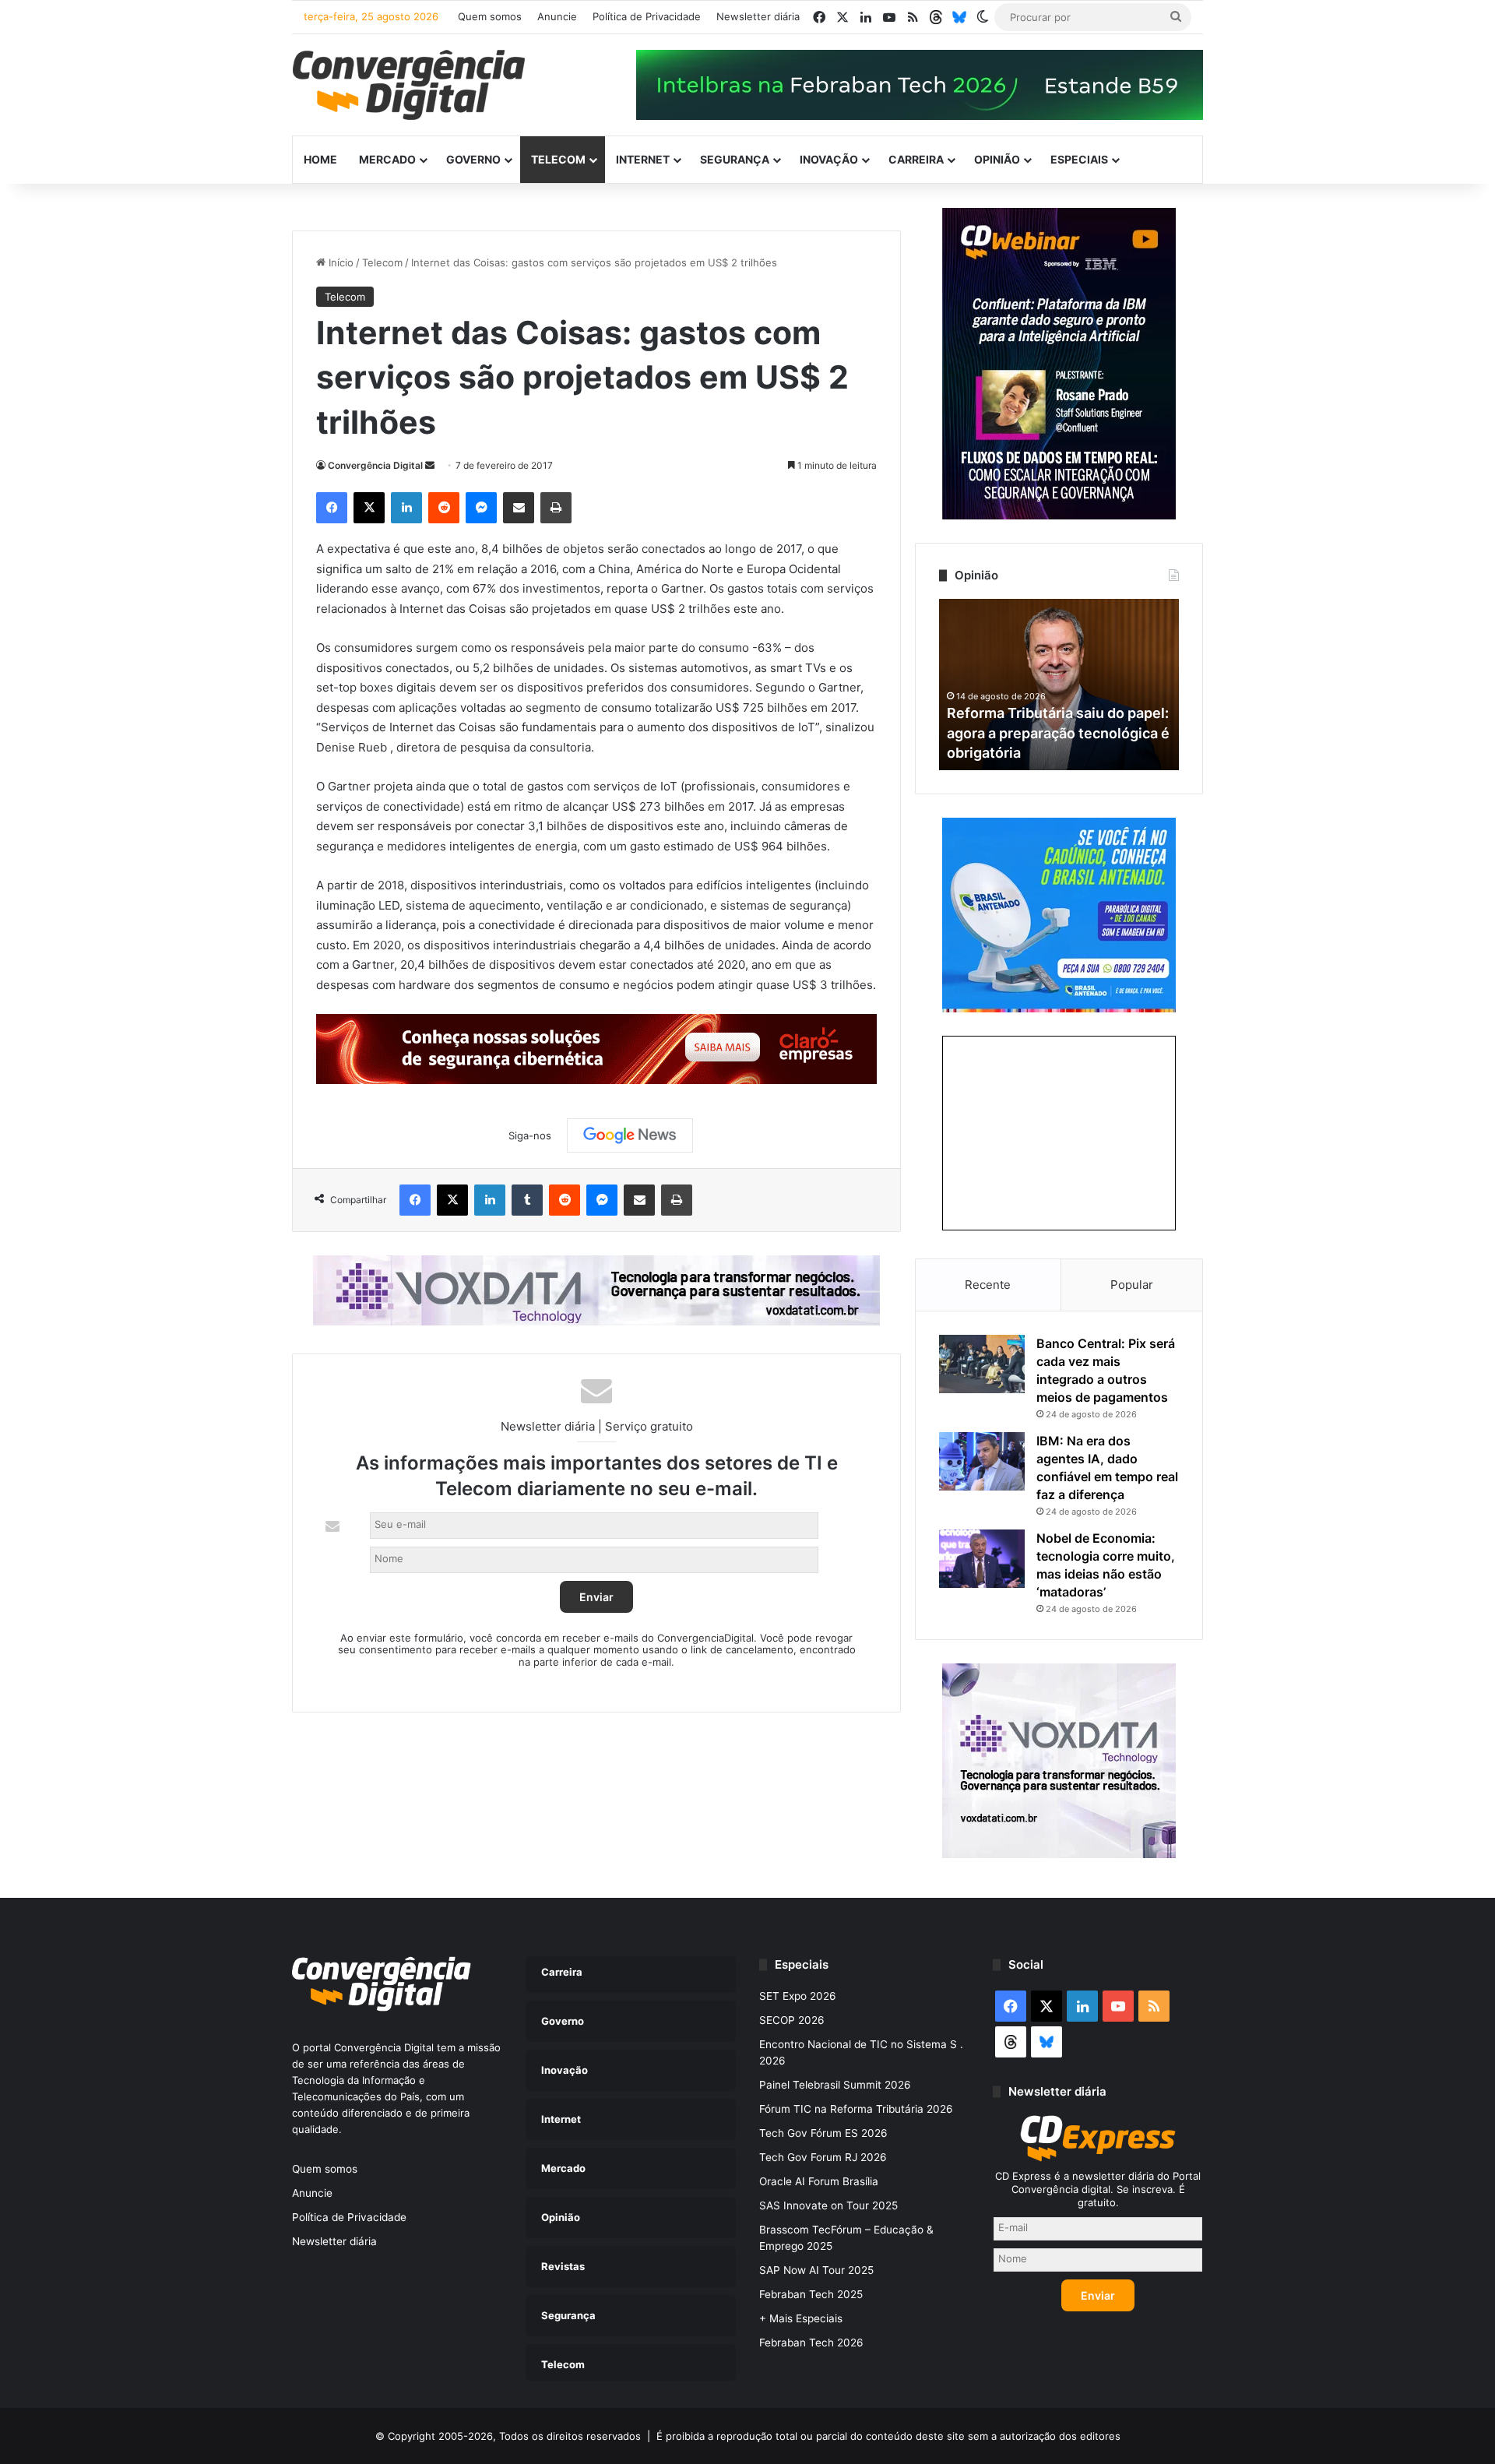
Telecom (558, 159)
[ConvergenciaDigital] (409, 85)
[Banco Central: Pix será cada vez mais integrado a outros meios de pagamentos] (982, 1364)
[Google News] (630, 1135)
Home (320, 159)
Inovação (829, 159)
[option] (1059, 685)
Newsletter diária (758, 16)
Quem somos (490, 16)
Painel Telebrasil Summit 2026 (835, 2085)
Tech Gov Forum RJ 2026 (823, 2157)
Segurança (735, 159)
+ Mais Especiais (801, 2318)
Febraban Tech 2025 (811, 2294)
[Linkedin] (406, 508)
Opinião (997, 159)
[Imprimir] (556, 508)
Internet (643, 159)
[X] (369, 508)
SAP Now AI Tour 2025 (816, 2270)
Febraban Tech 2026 (811, 2343)
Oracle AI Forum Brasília (819, 2181)
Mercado (387, 159)
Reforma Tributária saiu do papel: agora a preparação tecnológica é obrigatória (1058, 732)
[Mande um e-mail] (430, 465)
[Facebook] (332, 508)
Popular (1132, 1285)
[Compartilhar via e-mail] (519, 508)
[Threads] (936, 17)
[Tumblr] (527, 1200)
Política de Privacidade (647, 16)
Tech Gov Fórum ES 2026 (823, 2133)
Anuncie (557, 16)
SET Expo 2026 (798, 1996)
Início (339, 262)
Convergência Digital (375, 465)
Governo (473, 159)
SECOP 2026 (792, 2020)
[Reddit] (444, 508)
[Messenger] (481, 508)
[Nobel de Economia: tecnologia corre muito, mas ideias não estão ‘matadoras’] (982, 1559)
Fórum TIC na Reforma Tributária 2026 (856, 2109)
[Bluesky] (959, 17)
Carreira (916, 159)
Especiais (1079, 159)
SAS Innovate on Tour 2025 (828, 2205)
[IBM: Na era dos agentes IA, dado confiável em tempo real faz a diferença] (982, 1461)
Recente (988, 1285)
